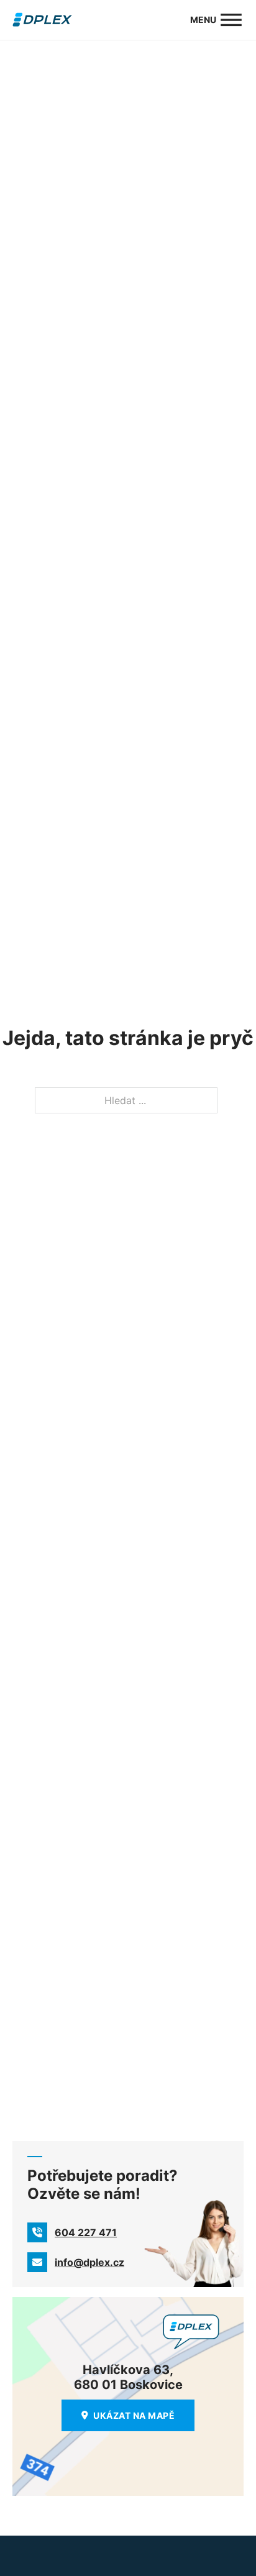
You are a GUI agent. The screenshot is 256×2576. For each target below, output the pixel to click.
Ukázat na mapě (134, 2415)
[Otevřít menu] (231, 20)
